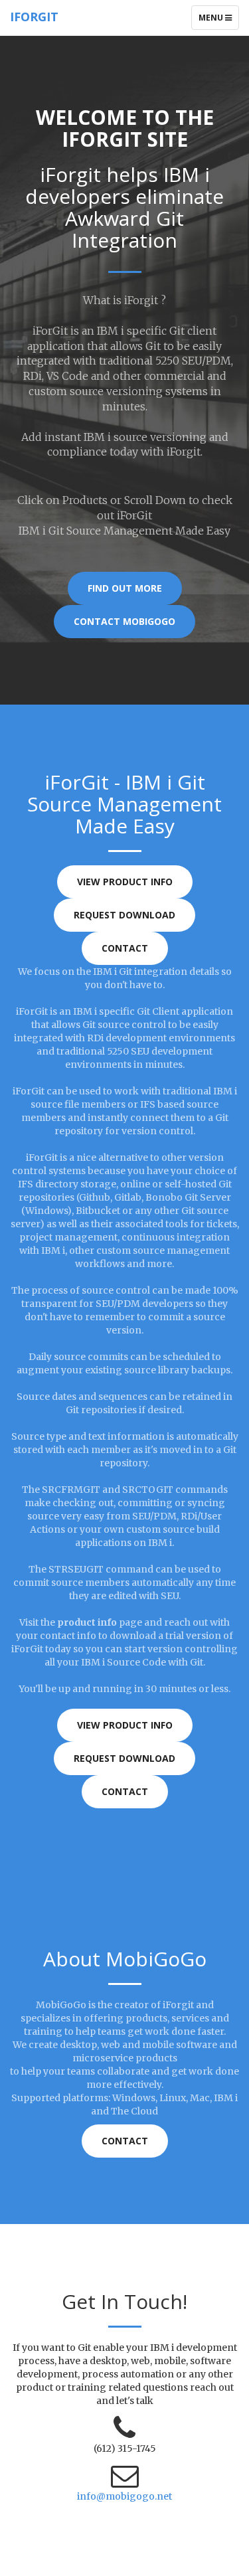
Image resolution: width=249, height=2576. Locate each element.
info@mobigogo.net (124, 2496)
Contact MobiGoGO (124, 621)
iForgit (34, 17)
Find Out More (125, 588)
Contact (125, 948)
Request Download (124, 915)
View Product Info (125, 882)
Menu (218, 21)
